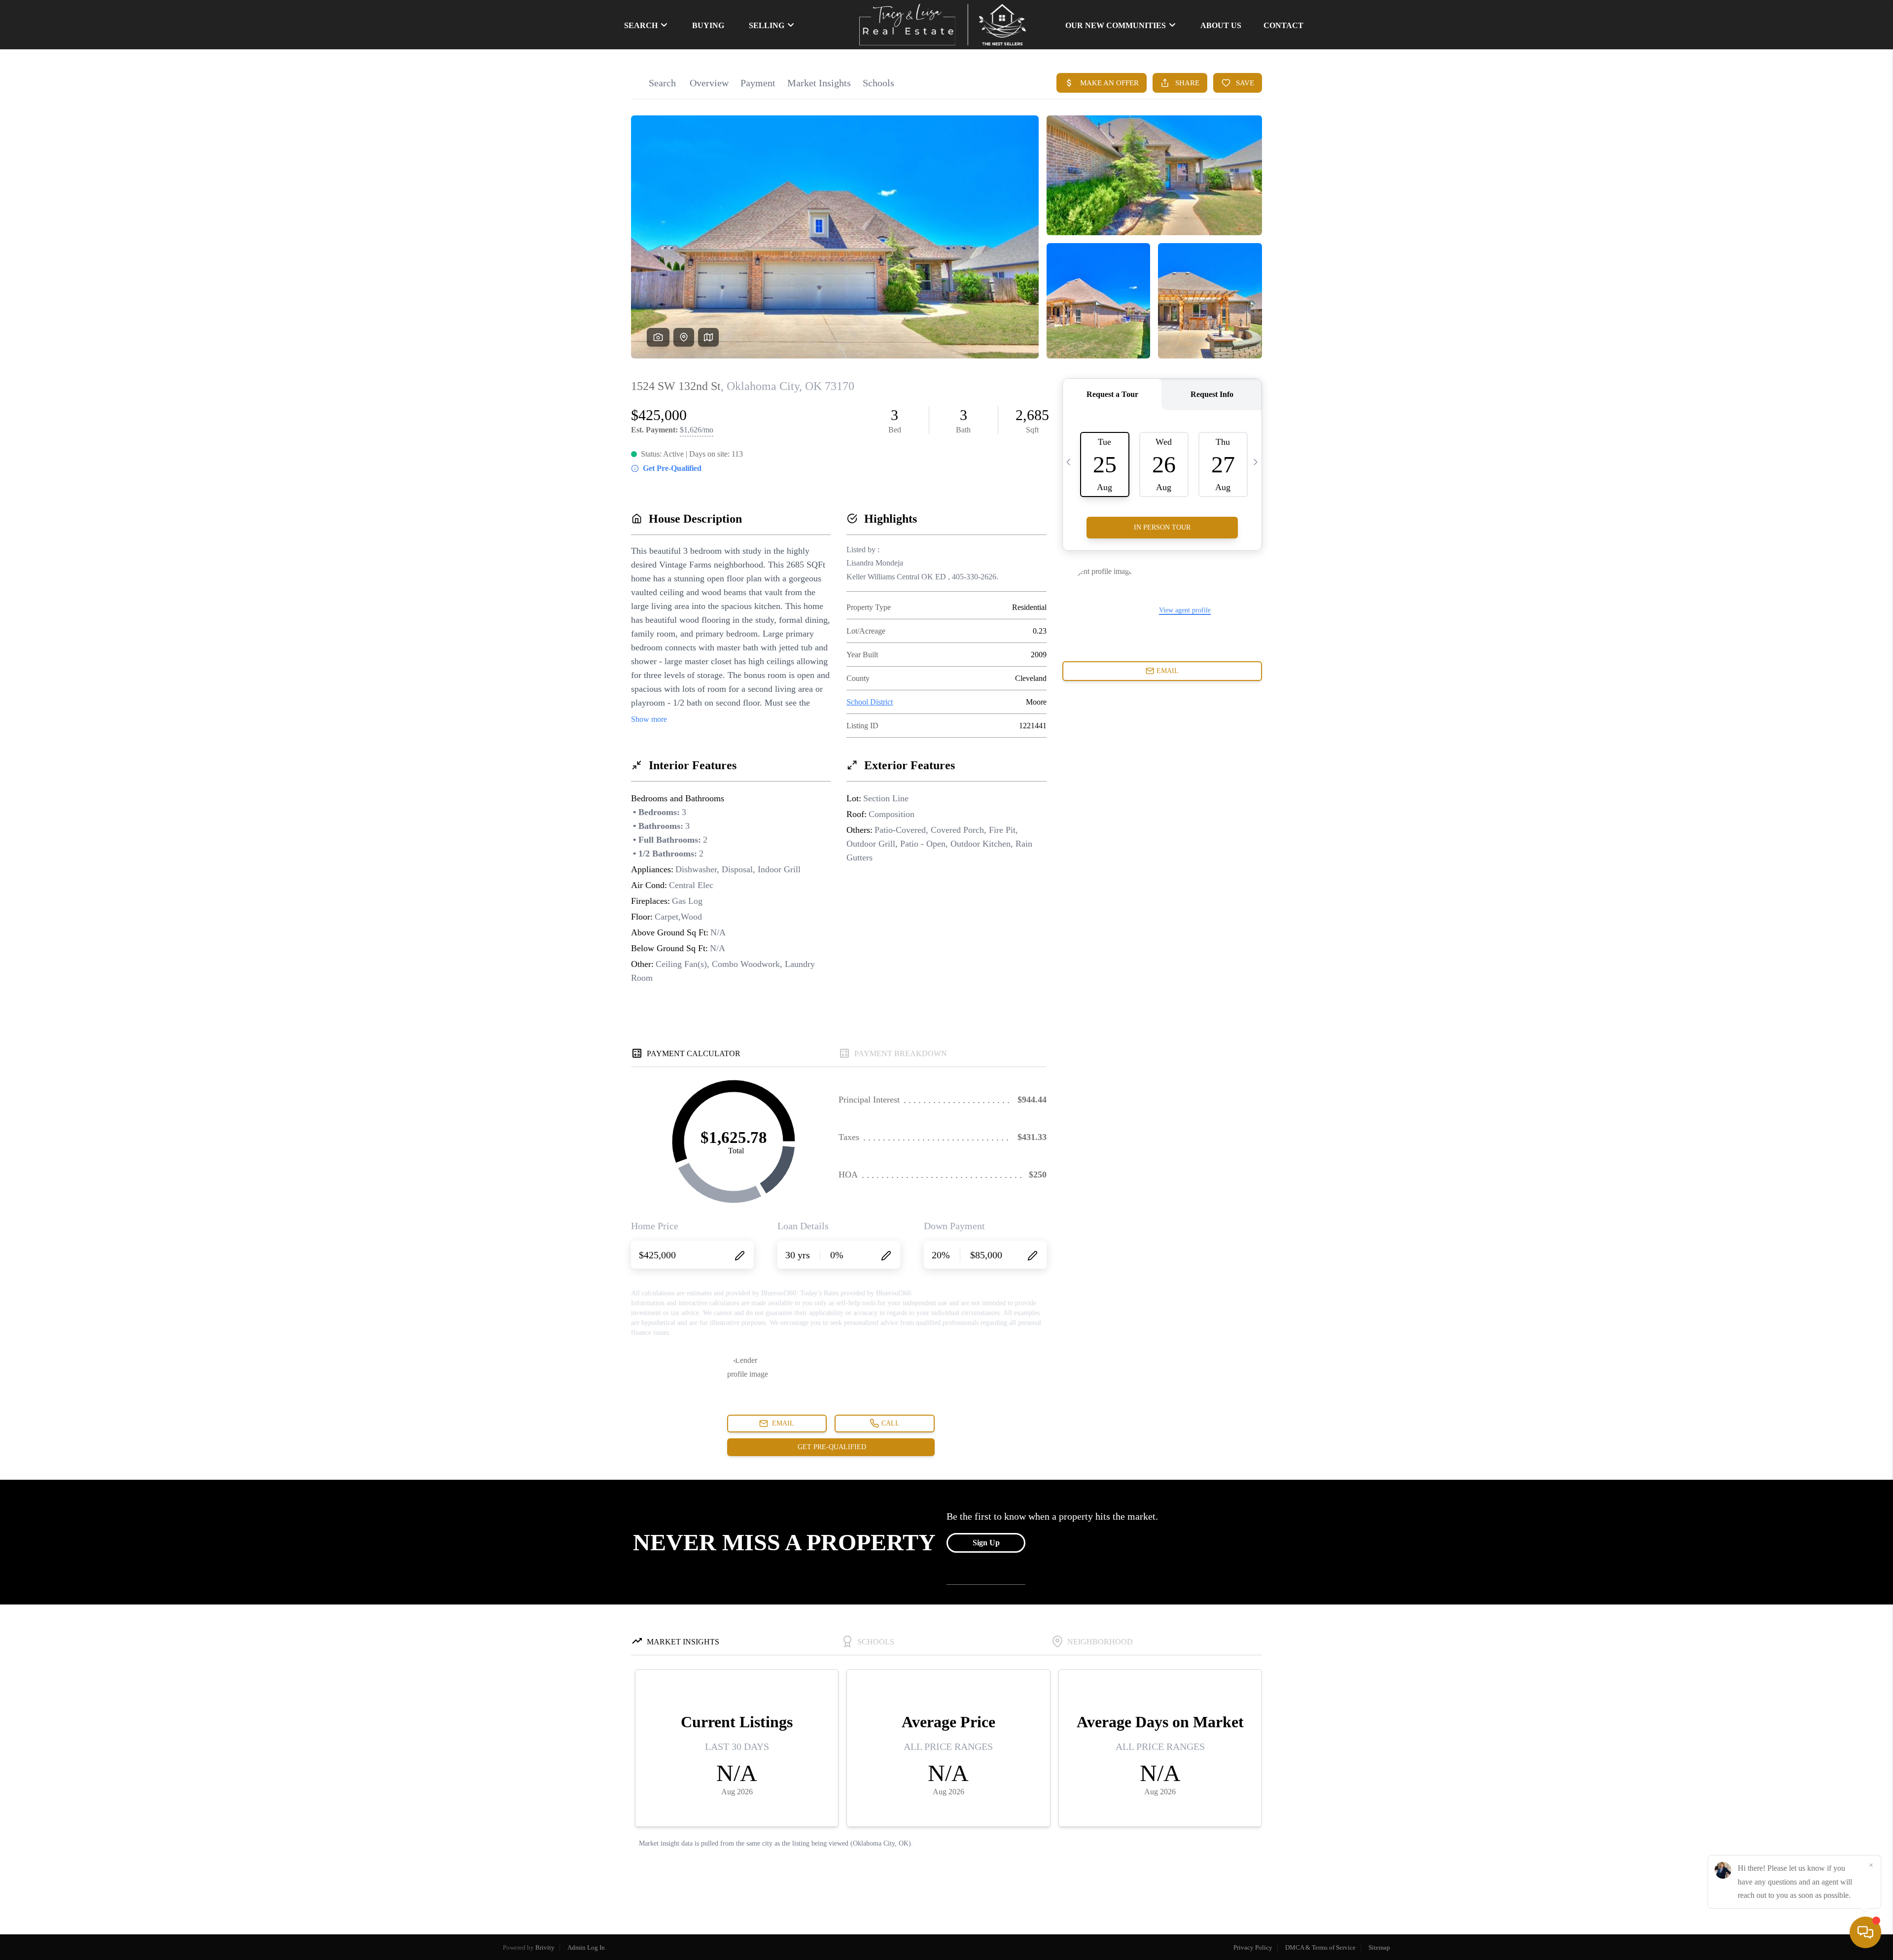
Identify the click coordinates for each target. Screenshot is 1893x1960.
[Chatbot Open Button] (1865, 1932)
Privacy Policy (1253, 1947)
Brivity (545, 1947)
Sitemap (1379, 1947)
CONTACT (1283, 25)
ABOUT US (1221, 25)
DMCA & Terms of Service (1320, 1947)
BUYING (708, 25)
